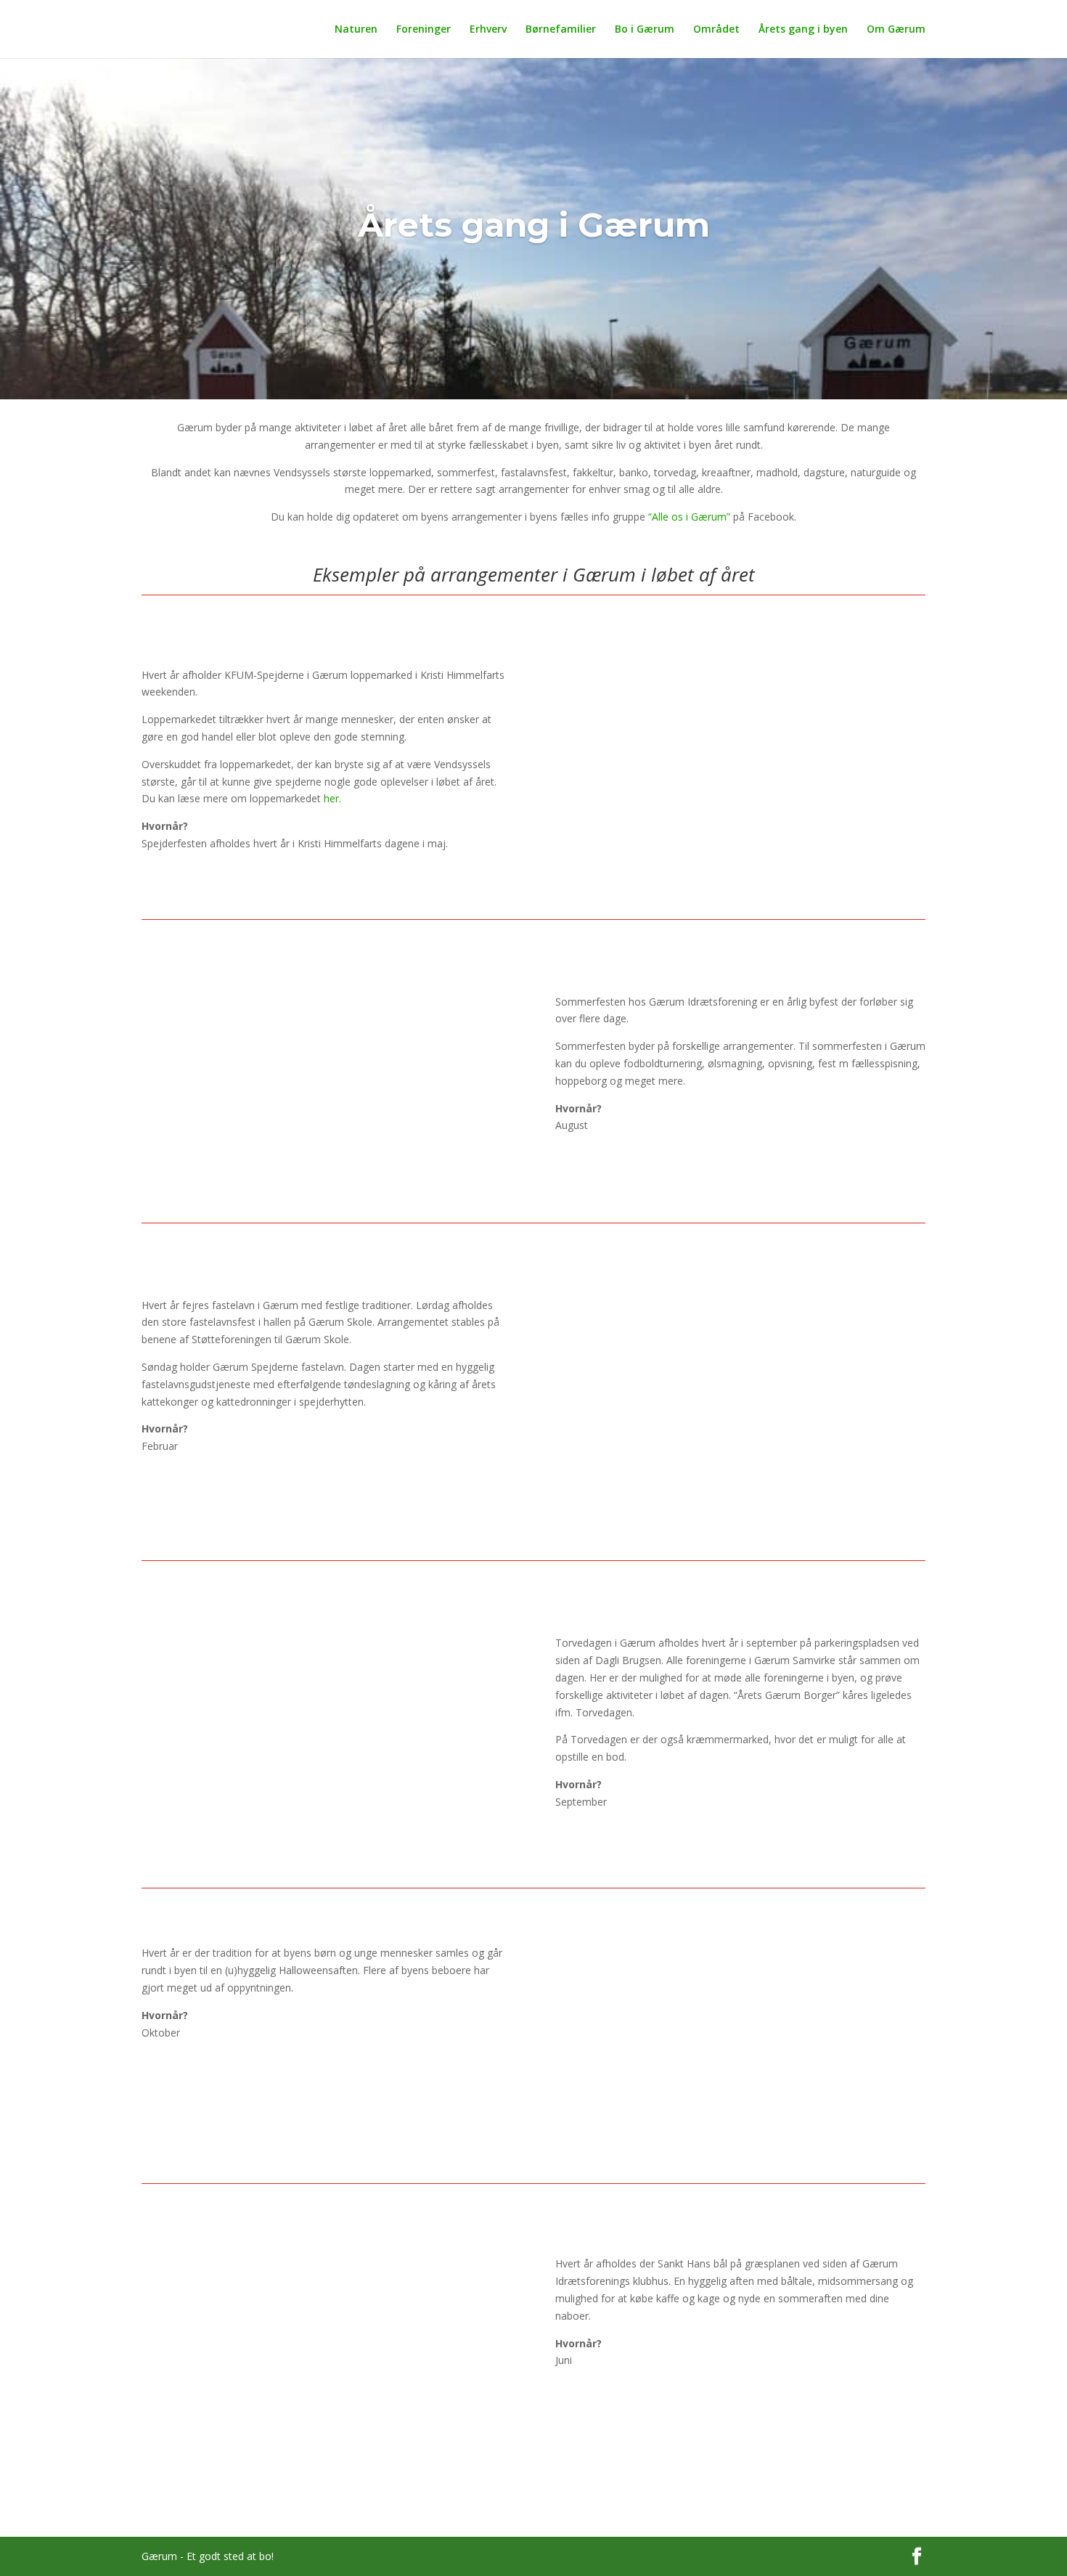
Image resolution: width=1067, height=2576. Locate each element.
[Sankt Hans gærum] (327, 2513)
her (331, 798)
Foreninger (424, 30)
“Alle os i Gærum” (689, 517)
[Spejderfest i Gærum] (740, 855)
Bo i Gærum (645, 30)
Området (716, 30)
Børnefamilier (561, 30)
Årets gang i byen (803, 30)
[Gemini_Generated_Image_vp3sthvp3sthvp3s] (740, 1517)
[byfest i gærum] (327, 1179)
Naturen (356, 30)
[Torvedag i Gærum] (327, 1845)
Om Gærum (896, 30)
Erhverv (488, 30)
